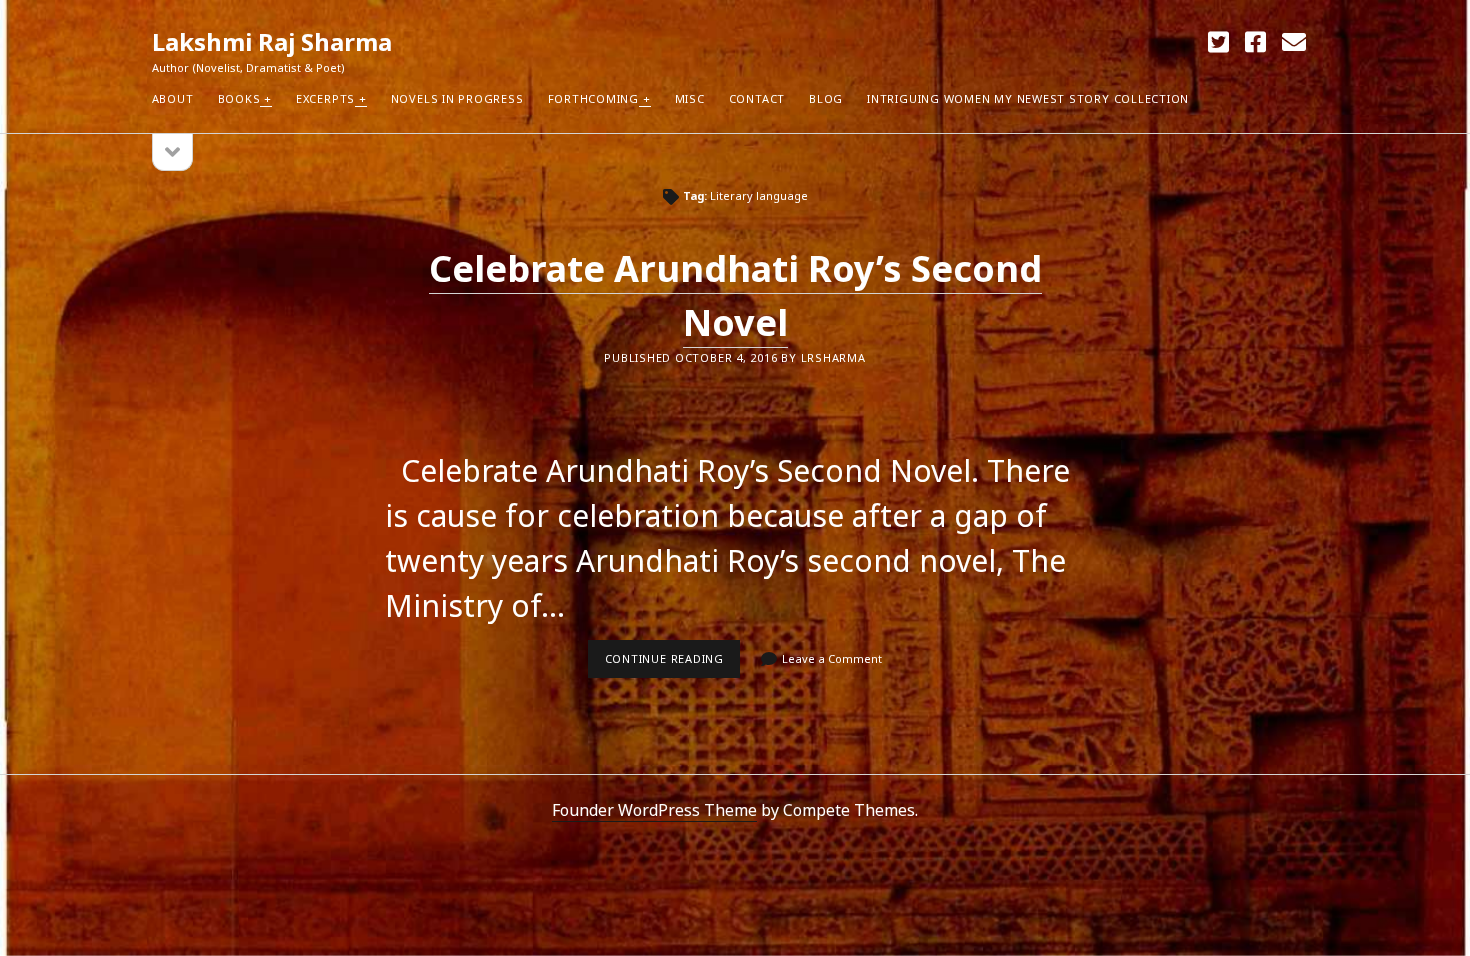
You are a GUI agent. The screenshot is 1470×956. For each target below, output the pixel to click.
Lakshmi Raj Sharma (272, 41)
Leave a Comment (832, 658)
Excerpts (325, 98)
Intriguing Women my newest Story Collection (1028, 98)
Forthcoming (593, 98)
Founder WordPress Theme (654, 810)
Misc (690, 98)
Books (239, 98)
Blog (826, 98)
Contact (757, 98)
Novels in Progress (457, 98)
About (173, 98)
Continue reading (672, 664)
